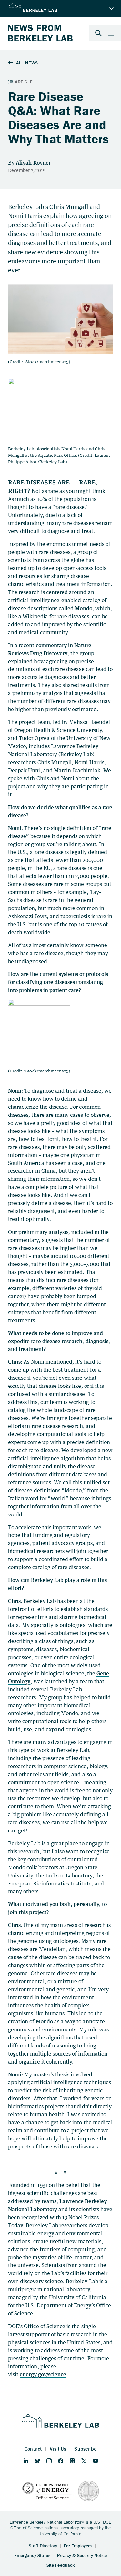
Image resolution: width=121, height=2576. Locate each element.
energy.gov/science (43, 2374)
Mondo (83, 608)
